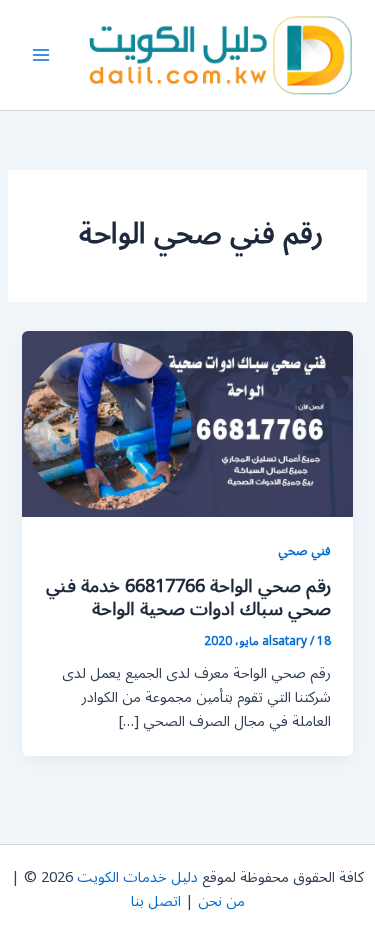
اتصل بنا (156, 901)
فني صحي (304, 550)
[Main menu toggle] (41, 55)
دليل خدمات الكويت (137, 877)
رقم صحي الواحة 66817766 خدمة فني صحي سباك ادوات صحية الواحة (188, 598)
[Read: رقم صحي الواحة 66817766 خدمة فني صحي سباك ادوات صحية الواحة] (187, 423)
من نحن (221, 901)
